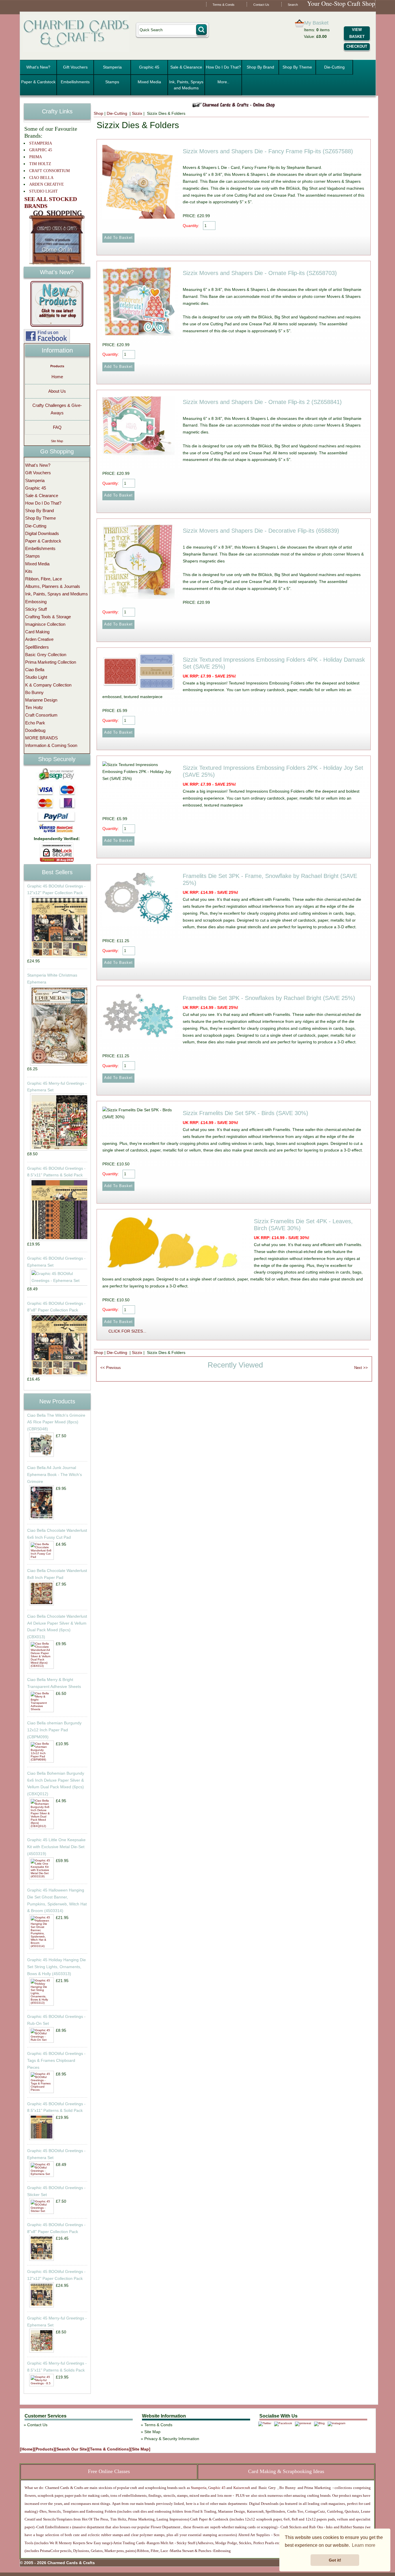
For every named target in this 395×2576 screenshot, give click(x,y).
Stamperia (112, 67)
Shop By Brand (260, 67)
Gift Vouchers (75, 67)
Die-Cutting (334, 67)
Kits (29, 571)
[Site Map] (140, 2449)
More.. (223, 82)
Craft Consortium (41, 715)
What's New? (38, 67)
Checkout (357, 46)
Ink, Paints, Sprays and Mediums (186, 85)
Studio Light (36, 677)
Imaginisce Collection (45, 624)
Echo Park (35, 723)
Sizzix (137, 113)
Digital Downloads (42, 533)
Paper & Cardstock (38, 82)
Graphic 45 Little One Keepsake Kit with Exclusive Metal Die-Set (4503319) (56, 1847)
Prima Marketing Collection (51, 662)
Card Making (37, 632)
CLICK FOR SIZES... (127, 1331)
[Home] (27, 2449)
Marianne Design (41, 700)
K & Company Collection (48, 685)
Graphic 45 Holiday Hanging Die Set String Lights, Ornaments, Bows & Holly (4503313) (57, 1967)
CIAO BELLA (41, 178)
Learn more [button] (364, 2545)
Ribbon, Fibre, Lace (44, 579)
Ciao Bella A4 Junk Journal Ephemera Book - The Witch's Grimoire (55, 1475)
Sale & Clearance (186, 67)
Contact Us (261, 5)
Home (57, 377)
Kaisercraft (241, 2488)
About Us (57, 391)
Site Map (57, 441)
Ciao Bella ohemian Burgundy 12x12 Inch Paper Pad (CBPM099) (54, 1730)
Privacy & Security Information (172, 2439)
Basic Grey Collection (46, 655)
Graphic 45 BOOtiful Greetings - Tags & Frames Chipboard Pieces (56, 2060)
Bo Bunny (34, 692)
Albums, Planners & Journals (53, 586)
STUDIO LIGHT (44, 191)
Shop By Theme (297, 67)
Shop (98, 113)
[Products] (45, 2449)
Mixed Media (149, 82)
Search (293, 5)
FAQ (57, 427)
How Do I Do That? (223, 67)
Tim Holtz (34, 707)
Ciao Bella (35, 670)
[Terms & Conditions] (109, 2449)
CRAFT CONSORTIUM (49, 171)
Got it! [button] (335, 2560)
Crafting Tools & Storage (48, 617)
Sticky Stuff (36, 609)
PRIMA (36, 157)
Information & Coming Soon (51, 745)
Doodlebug (35, 730)
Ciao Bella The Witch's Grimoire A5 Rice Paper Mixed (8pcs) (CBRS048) (56, 1422)
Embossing (36, 602)
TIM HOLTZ (40, 164)
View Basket (357, 33)
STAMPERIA (41, 143)
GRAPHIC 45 (41, 150)
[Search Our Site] (72, 2449)
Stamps (112, 82)
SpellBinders (37, 647)
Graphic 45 (149, 67)
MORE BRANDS (41, 738)
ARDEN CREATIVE (47, 184)
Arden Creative (39, 639)
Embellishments (75, 82)
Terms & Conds (224, 5)
